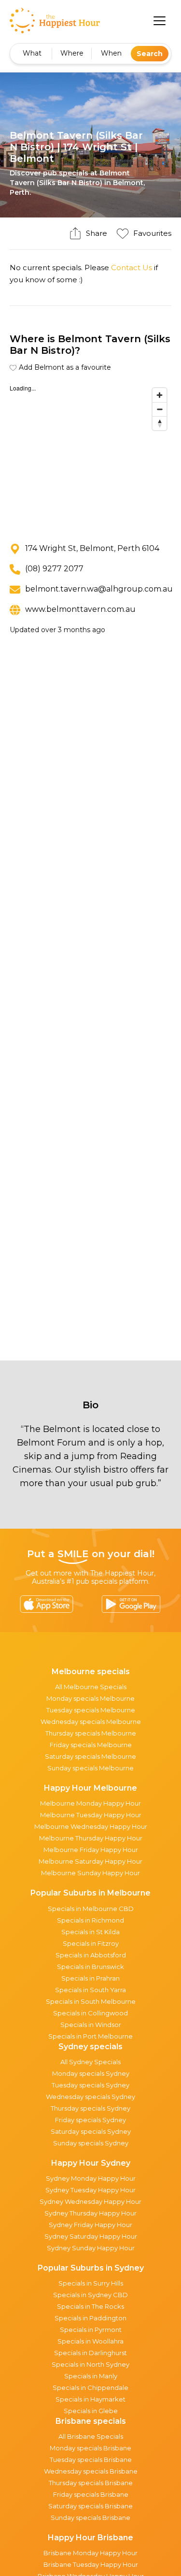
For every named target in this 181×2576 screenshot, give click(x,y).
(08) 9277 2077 (54, 569)
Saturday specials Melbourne (90, 1756)
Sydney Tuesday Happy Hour (90, 2190)
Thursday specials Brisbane (91, 2483)
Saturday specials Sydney (91, 2131)
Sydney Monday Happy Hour (91, 2178)
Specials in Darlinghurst (90, 2353)
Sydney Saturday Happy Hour (91, 2236)
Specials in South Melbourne (91, 2001)
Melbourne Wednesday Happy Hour (91, 1826)
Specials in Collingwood (90, 2013)
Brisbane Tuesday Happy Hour (91, 2564)
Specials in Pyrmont (91, 2330)
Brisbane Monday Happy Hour (90, 2553)
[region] (90, 456)
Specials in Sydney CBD (90, 2295)
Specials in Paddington (90, 2318)
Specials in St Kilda (90, 1932)
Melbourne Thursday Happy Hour (91, 1838)
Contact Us (132, 268)
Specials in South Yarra (90, 1990)
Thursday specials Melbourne (91, 1733)
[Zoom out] (160, 409)
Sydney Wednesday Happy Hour (90, 2201)
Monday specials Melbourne (90, 1698)
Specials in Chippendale (90, 2388)
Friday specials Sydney (90, 2120)
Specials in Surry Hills (91, 2283)
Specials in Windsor (91, 2025)
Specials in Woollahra (90, 2341)
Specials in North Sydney (90, 2364)
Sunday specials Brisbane (90, 2518)
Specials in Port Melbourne (90, 2036)
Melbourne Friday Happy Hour (91, 1850)
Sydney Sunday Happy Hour (91, 2248)
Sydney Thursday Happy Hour (90, 2213)
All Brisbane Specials (91, 2436)
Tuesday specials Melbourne (91, 1710)
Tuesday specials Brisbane (91, 2460)
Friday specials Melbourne (91, 1745)
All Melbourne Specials (91, 1687)
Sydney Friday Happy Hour (90, 2225)
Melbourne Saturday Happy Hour (90, 1861)
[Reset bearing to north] (160, 423)
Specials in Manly (91, 2376)
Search (150, 54)
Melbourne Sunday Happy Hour (90, 1873)
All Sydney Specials (90, 2062)
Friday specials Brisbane (91, 2494)
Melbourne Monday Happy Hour (90, 1803)
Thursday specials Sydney (90, 2108)
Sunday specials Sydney (91, 2143)
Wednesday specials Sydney (90, 2097)
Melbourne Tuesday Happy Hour (91, 1815)
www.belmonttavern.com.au (80, 609)
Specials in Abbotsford (91, 1955)
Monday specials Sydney (91, 2073)
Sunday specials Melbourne (90, 1768)
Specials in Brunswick (90, 1967)
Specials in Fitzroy (91, 1943)
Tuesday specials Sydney (90, 2085)
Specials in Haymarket (90, 2399)
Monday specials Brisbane (90, 2448)
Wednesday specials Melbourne (91, 1722)
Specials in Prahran (90, 1978)
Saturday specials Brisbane (90, 2506)
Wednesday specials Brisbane (91, 2471)
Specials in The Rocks (90, 2306)
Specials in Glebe (91, 2411)
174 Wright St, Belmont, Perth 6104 (92, 548)
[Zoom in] (160, 395)
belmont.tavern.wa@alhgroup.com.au (99, 589)
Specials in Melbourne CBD (91, 1909)
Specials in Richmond (90, 1920)
